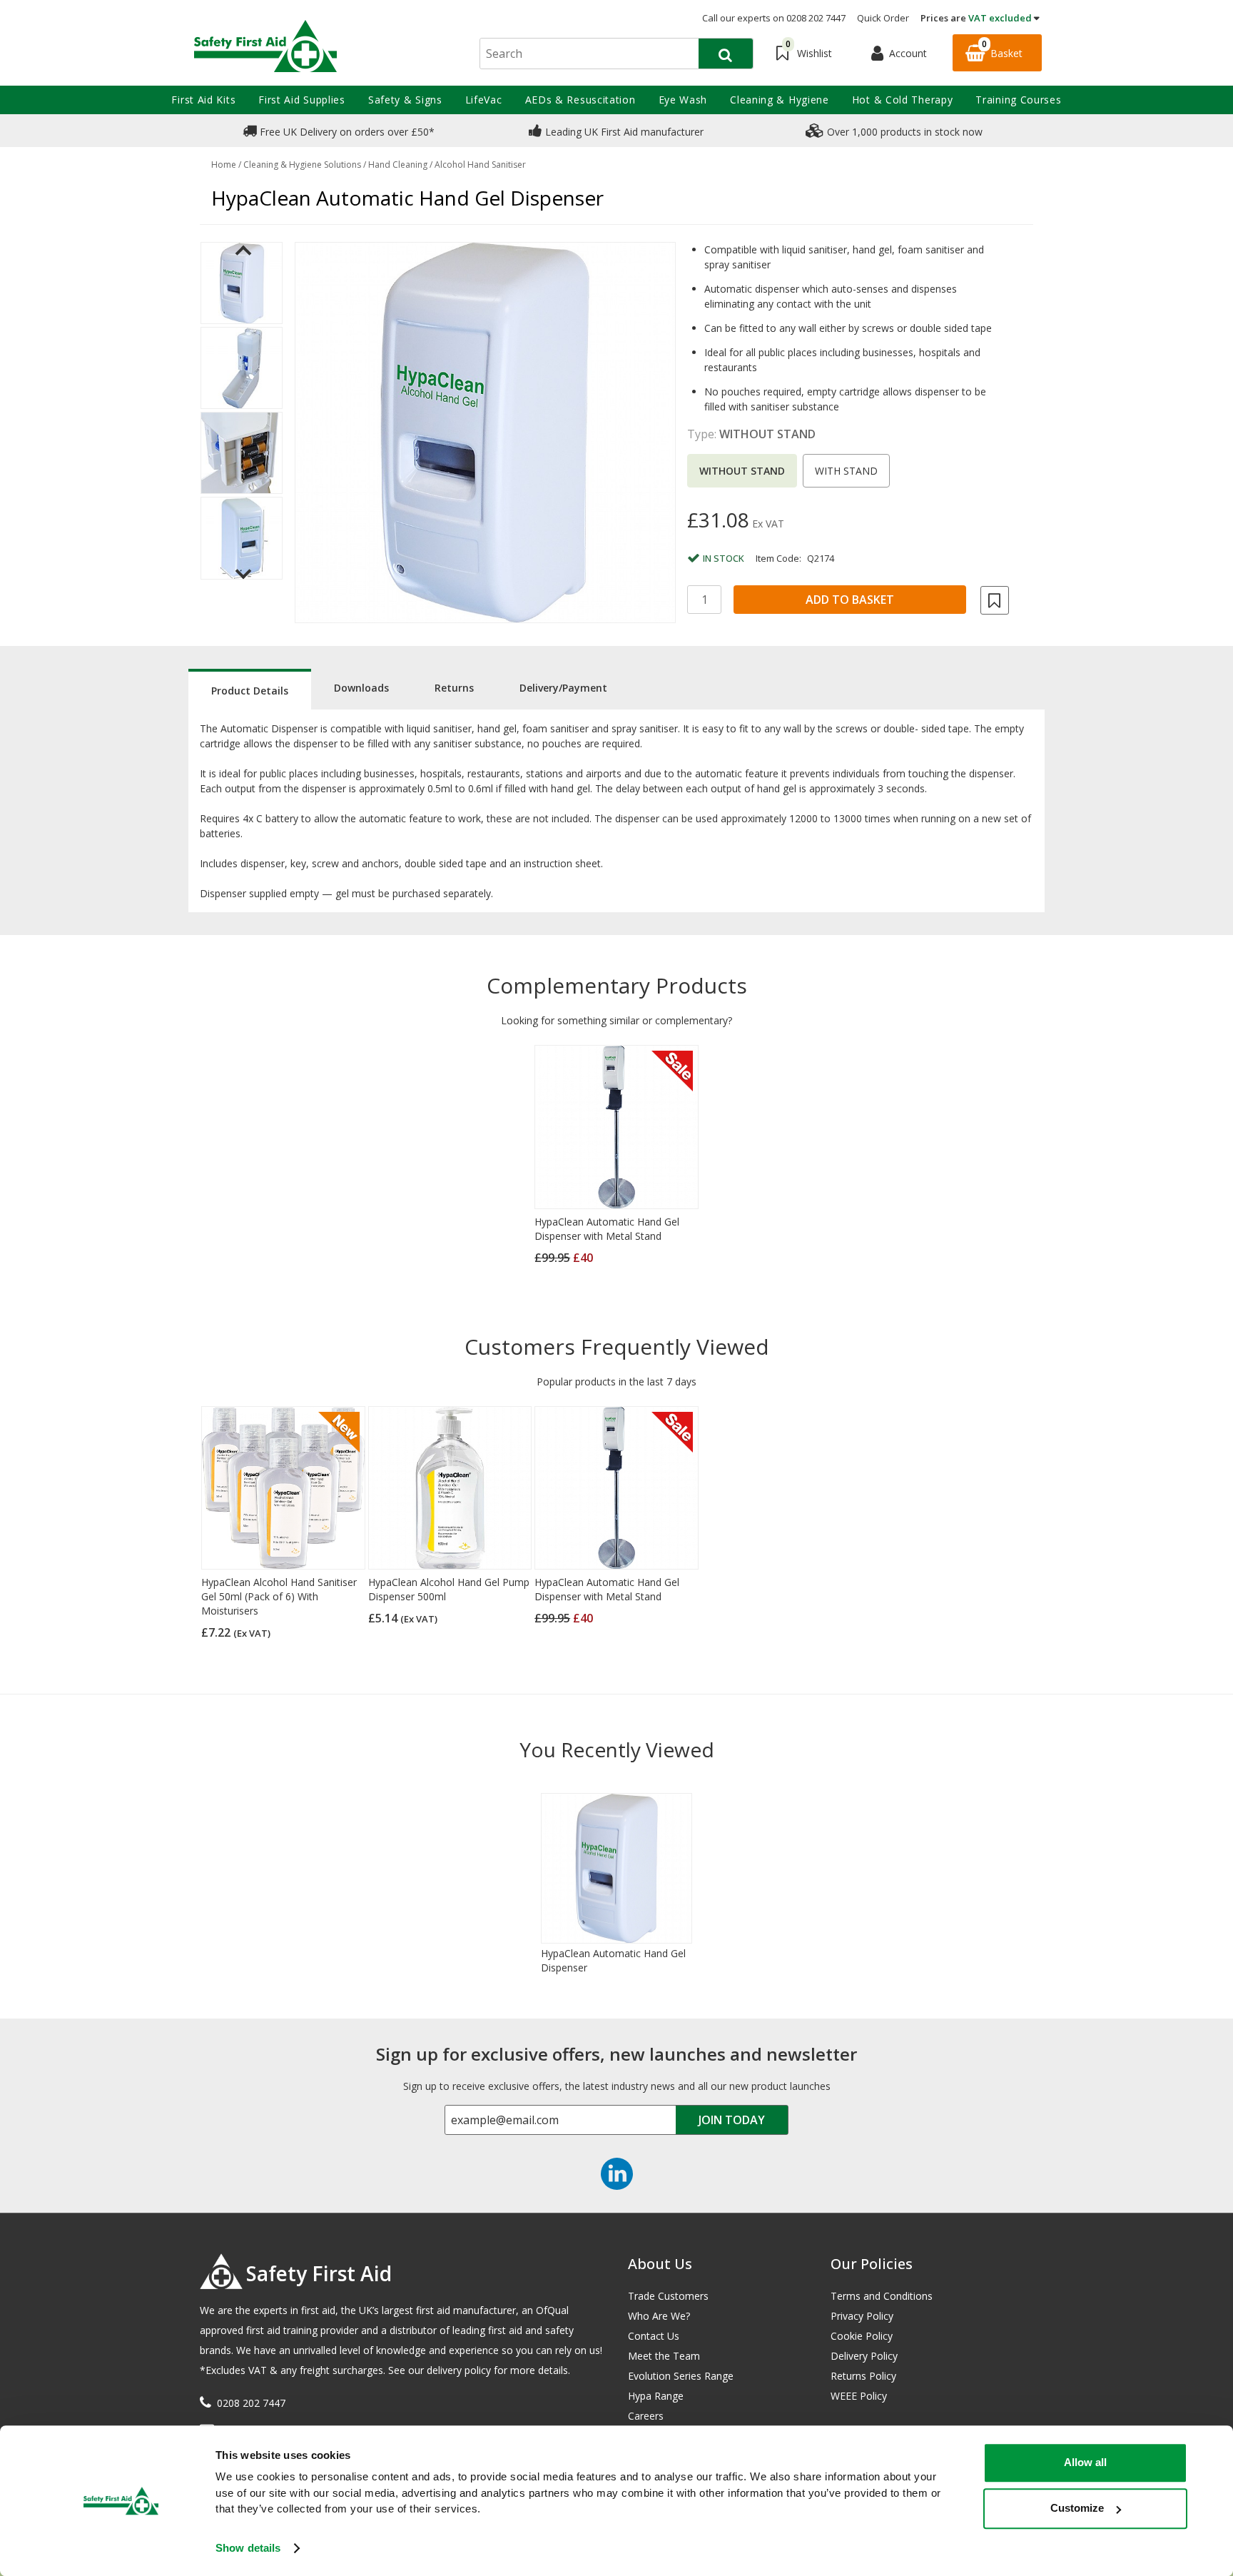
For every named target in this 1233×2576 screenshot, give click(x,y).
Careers (646, 2416)
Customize (1077, 2508)
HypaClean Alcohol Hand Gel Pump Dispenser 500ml (449, 1589)
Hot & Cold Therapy (903, 100)
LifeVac (484, 100)
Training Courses (1018, 100)
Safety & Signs (405, 100)
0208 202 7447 (251, 2403)
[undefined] (485, 433)
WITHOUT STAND (742, 471)
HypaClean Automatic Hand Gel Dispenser (613, 1960)
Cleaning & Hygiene (780, 100)
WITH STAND (846, 471)
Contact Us (654, 2336)
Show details (248, 2548)
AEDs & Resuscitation (580, 100)
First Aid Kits (203, 100)
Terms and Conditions (882, 2296)
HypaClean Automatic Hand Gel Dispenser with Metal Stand (607, 1229)
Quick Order (883, 18)
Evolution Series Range (681, 2376)
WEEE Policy (859, 2396)
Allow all (1085, 2462)
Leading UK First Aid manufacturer (623, 132)
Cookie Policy (862, 2336)
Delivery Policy (864, 2356)
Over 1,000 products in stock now (903, 132)
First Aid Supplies (302, 100)
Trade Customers (668, 2296)
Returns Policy (863, 2376)
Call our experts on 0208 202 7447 (774, 18)
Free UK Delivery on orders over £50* (346, 132)
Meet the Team (664, 2356)
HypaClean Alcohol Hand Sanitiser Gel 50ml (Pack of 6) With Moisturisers (279, 1596)
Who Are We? (659, 2316)
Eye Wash (683, 100)
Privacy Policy (862, 2316)
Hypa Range (656, 2396)
